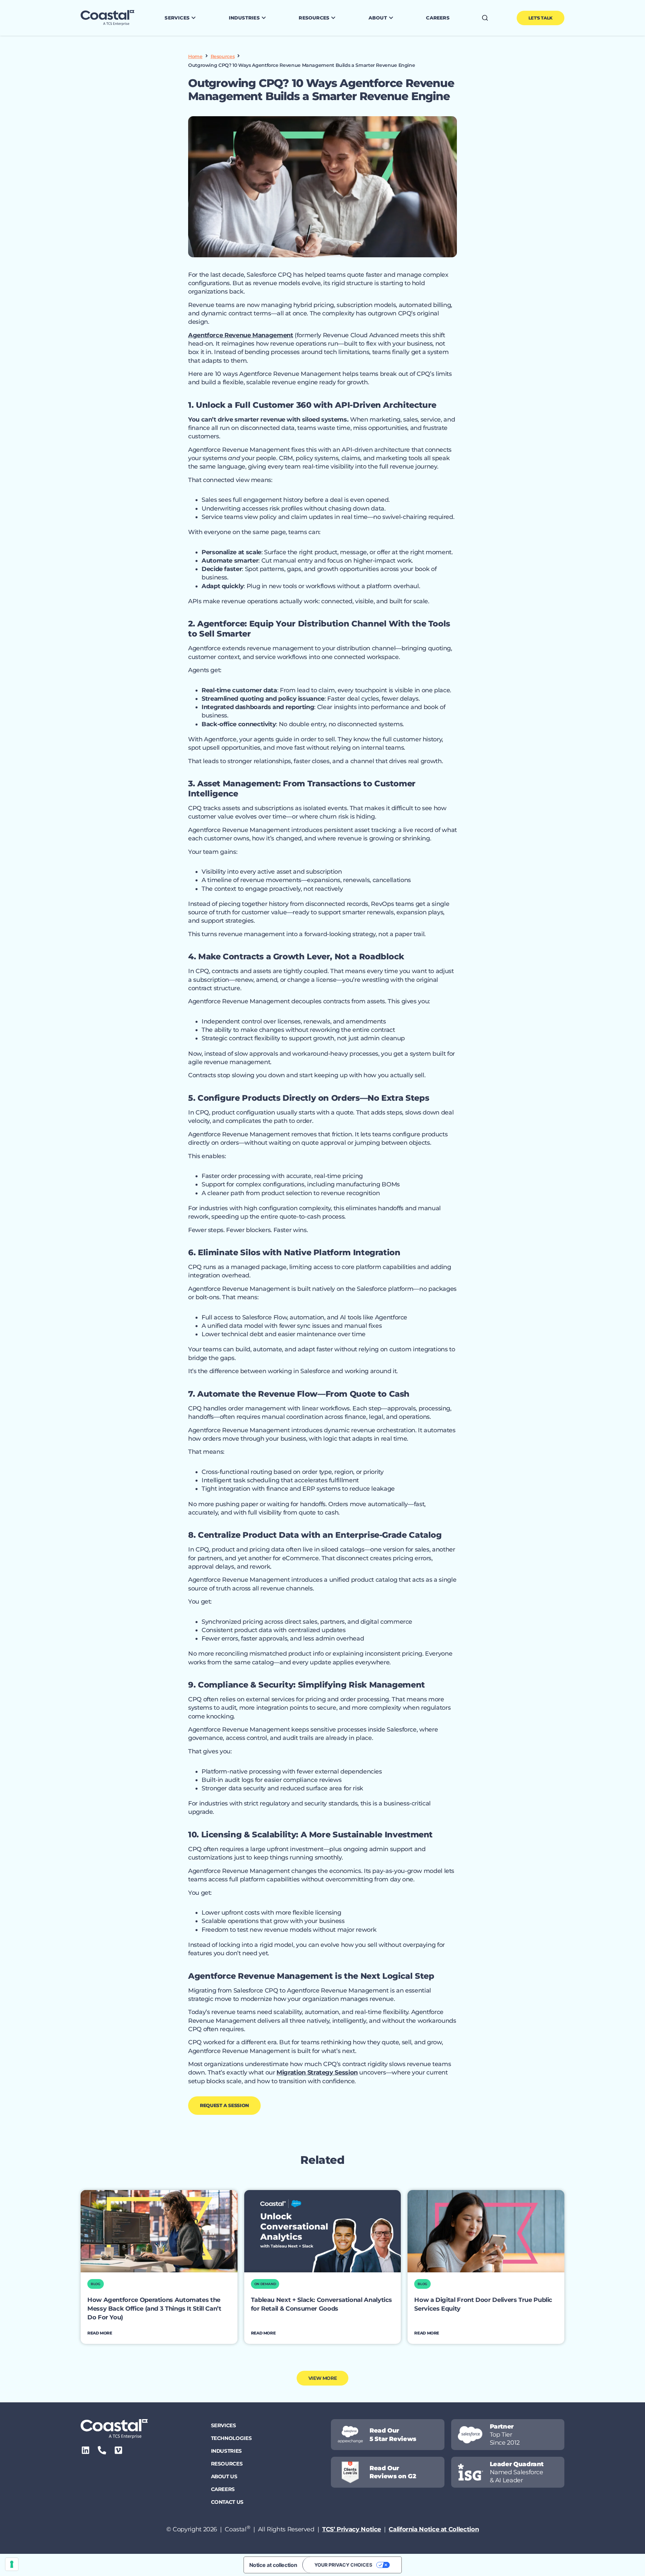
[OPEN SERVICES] (193, 18)
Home (195, 56)
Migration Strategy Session (317, 2072)
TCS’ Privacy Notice (352, 2529)
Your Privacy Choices (343, 2565)
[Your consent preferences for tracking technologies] (12, 2564)
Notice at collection (273, 2565)
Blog (96, 2284)
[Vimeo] (118, 2450)
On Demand (265, 2284)
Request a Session (224, 2105)
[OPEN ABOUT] (391, 18)
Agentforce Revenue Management (241, 335)
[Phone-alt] (102, 2450)
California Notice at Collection (434, 2529)
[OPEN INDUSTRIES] (264, 18)
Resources (223, 56)
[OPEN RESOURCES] (333, 18)
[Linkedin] (85, 2450)
